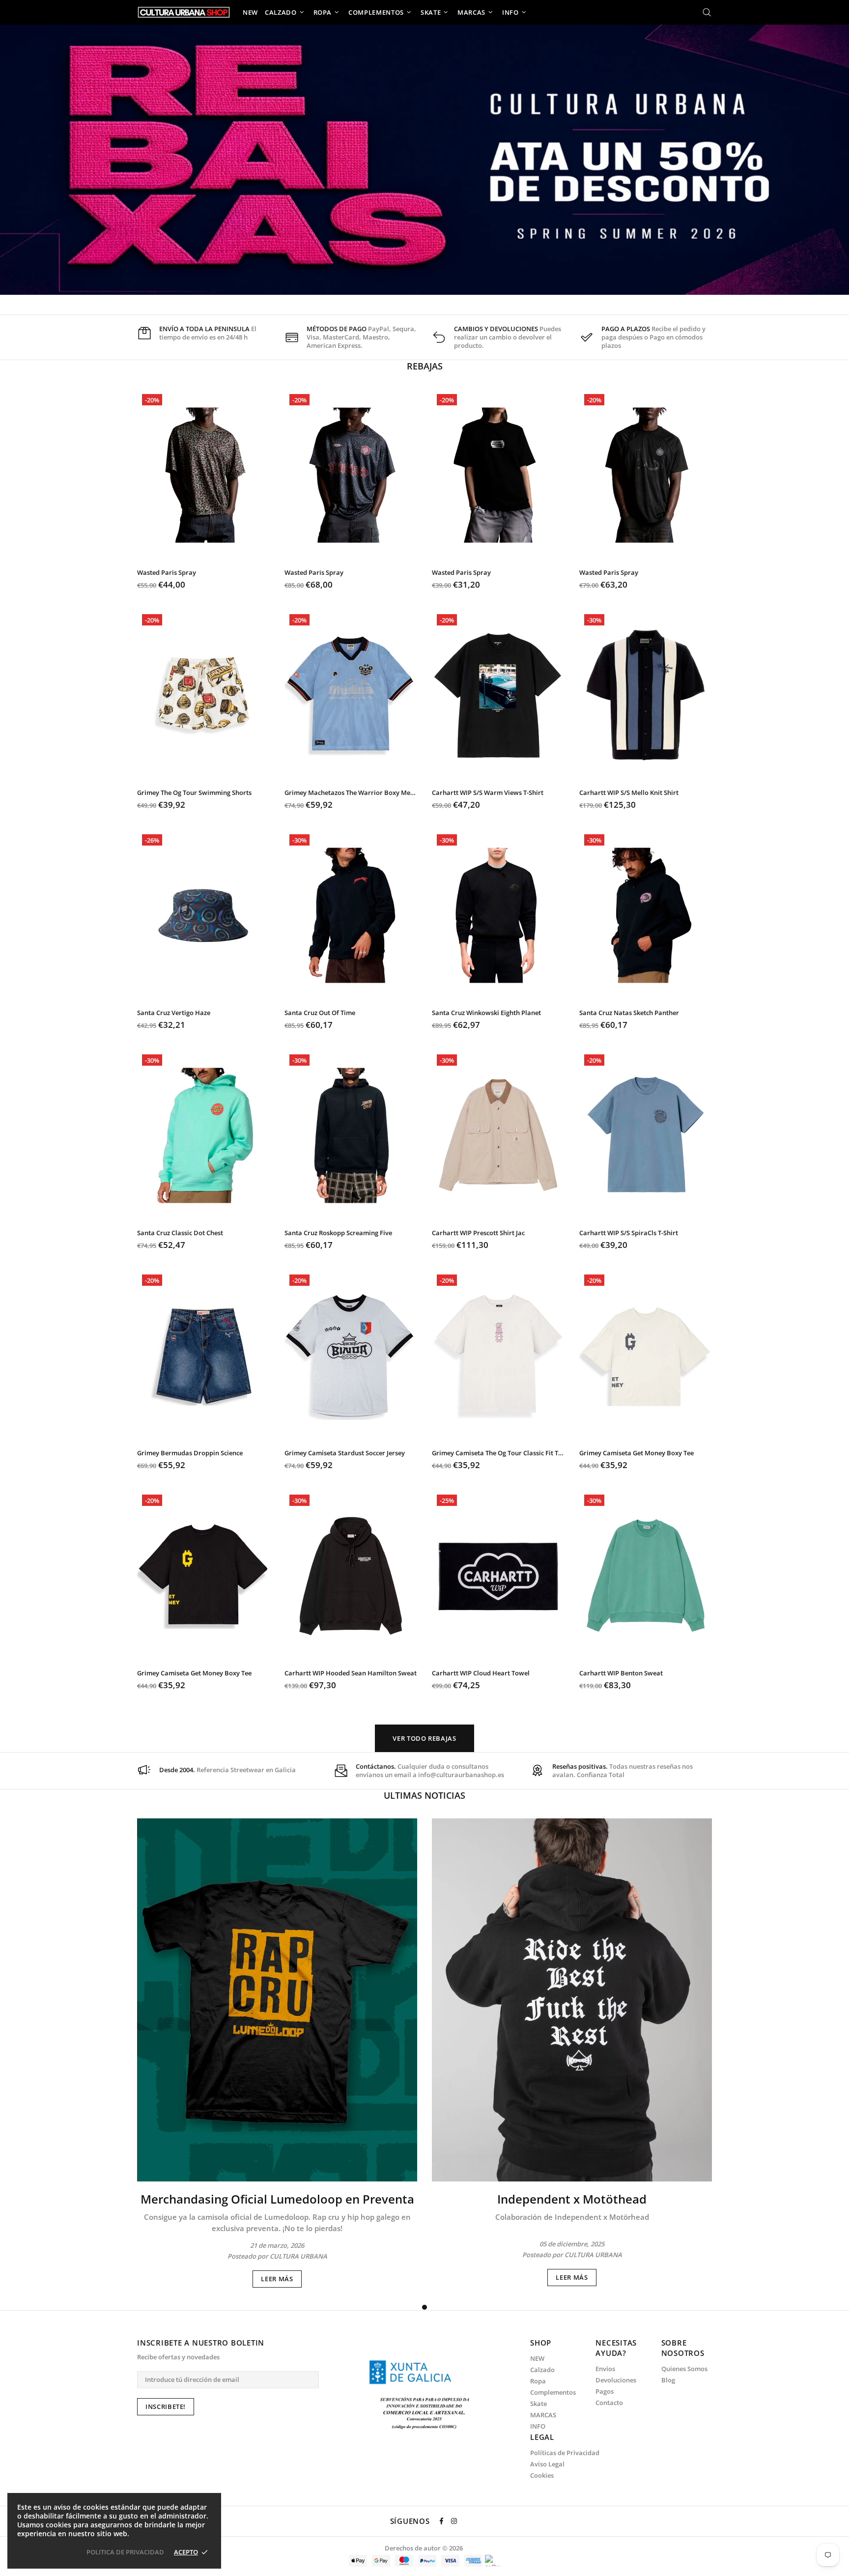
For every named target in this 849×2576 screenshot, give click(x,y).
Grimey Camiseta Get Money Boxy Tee (637, 1453)
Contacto (609, 2403)
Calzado (542, 2370)
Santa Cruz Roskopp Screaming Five (338, 1233)
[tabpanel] (277, 2053)
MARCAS (543, 2415)
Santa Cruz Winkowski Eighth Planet (486, 1013)
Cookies (542, 2476)
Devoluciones (616, 2380)
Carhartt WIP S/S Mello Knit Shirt (629, 793)
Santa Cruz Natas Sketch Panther (629, 1013)
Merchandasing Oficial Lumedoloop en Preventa (277, 2199)
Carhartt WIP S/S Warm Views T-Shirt (488, 793)
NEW (537, 2359)
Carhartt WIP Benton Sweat (621, 1673)
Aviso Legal (547, 2464)
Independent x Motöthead (572, 2199)
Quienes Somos (684, 2369)
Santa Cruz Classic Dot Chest (180, 1233)
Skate (538, 2404)
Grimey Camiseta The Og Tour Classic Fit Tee (498, 1453)
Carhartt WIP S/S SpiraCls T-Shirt (629, 1233)
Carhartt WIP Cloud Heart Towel (481, 1673)
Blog (668, 2380)
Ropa (538, 2381)
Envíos (605, 2369)
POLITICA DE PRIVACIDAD (125, 2552)
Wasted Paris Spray (167, 573)
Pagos (605, 2392)
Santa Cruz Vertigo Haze (174, 1013)
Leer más (277, 2279)
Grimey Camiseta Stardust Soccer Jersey (345, 1453)
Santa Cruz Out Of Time (320, 1013)
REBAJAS (425, 366)
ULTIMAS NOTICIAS (424, 1795)
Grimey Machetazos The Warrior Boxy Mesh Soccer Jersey (351, 793)
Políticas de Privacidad (565, 2453)
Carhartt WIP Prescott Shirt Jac (478, 1233)
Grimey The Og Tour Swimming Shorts (194, 793)
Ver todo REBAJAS (424, 1738)
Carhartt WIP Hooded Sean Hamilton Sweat (351, 1673)
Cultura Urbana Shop (184, 12)
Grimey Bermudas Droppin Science (190, 1453)
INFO (538, 2426)
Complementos (553, 2392)
